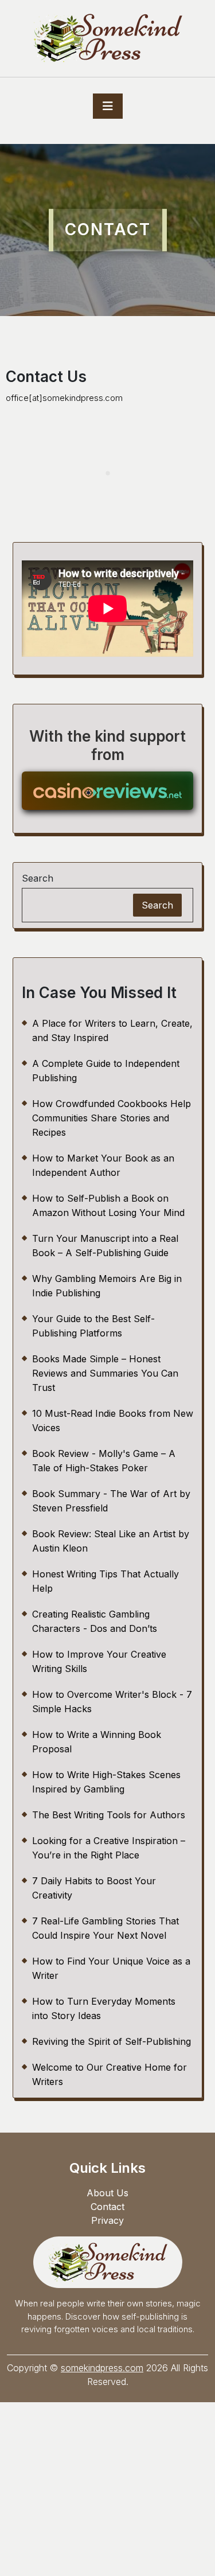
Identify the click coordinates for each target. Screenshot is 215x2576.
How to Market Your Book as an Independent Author (103, 1165)
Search (38, 878)
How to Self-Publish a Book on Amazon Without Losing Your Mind (108, 1205)
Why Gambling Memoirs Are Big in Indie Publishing (107, 1286)
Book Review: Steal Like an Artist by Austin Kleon (111, 1541)
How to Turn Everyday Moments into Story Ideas (104, 2008)
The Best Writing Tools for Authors (109, 1815)
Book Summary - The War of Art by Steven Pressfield (111, 1501)
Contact (107, 2207)
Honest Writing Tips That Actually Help (105, 1581)
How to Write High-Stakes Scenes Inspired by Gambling (106, 1782)
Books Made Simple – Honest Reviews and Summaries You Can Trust (105, 1373)
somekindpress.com (102, 2368)
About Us (107, 2193)
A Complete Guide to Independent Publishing (106, 1071)
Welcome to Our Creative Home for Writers (110, 2074)
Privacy (107, 2220)
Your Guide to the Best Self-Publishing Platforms (93, 1326)
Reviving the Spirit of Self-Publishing (112, 2041)
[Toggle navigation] (108, 106)
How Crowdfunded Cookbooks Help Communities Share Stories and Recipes (112, 1118)
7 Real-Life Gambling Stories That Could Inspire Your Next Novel (105, 1928)
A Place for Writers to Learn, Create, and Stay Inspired (112, 1030)
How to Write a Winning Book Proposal (97, 1742)
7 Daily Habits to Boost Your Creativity (94, 1888)
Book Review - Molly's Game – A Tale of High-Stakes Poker (104, 1461)
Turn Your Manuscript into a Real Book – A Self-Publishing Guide (105, 1246)
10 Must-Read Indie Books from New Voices (113, 1420)
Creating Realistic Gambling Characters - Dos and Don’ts (95, 1621)
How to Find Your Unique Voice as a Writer (111, 1968)
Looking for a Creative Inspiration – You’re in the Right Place (109, 1848)
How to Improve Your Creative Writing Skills (99, 1661)
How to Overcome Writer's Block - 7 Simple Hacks (112, 1702)
